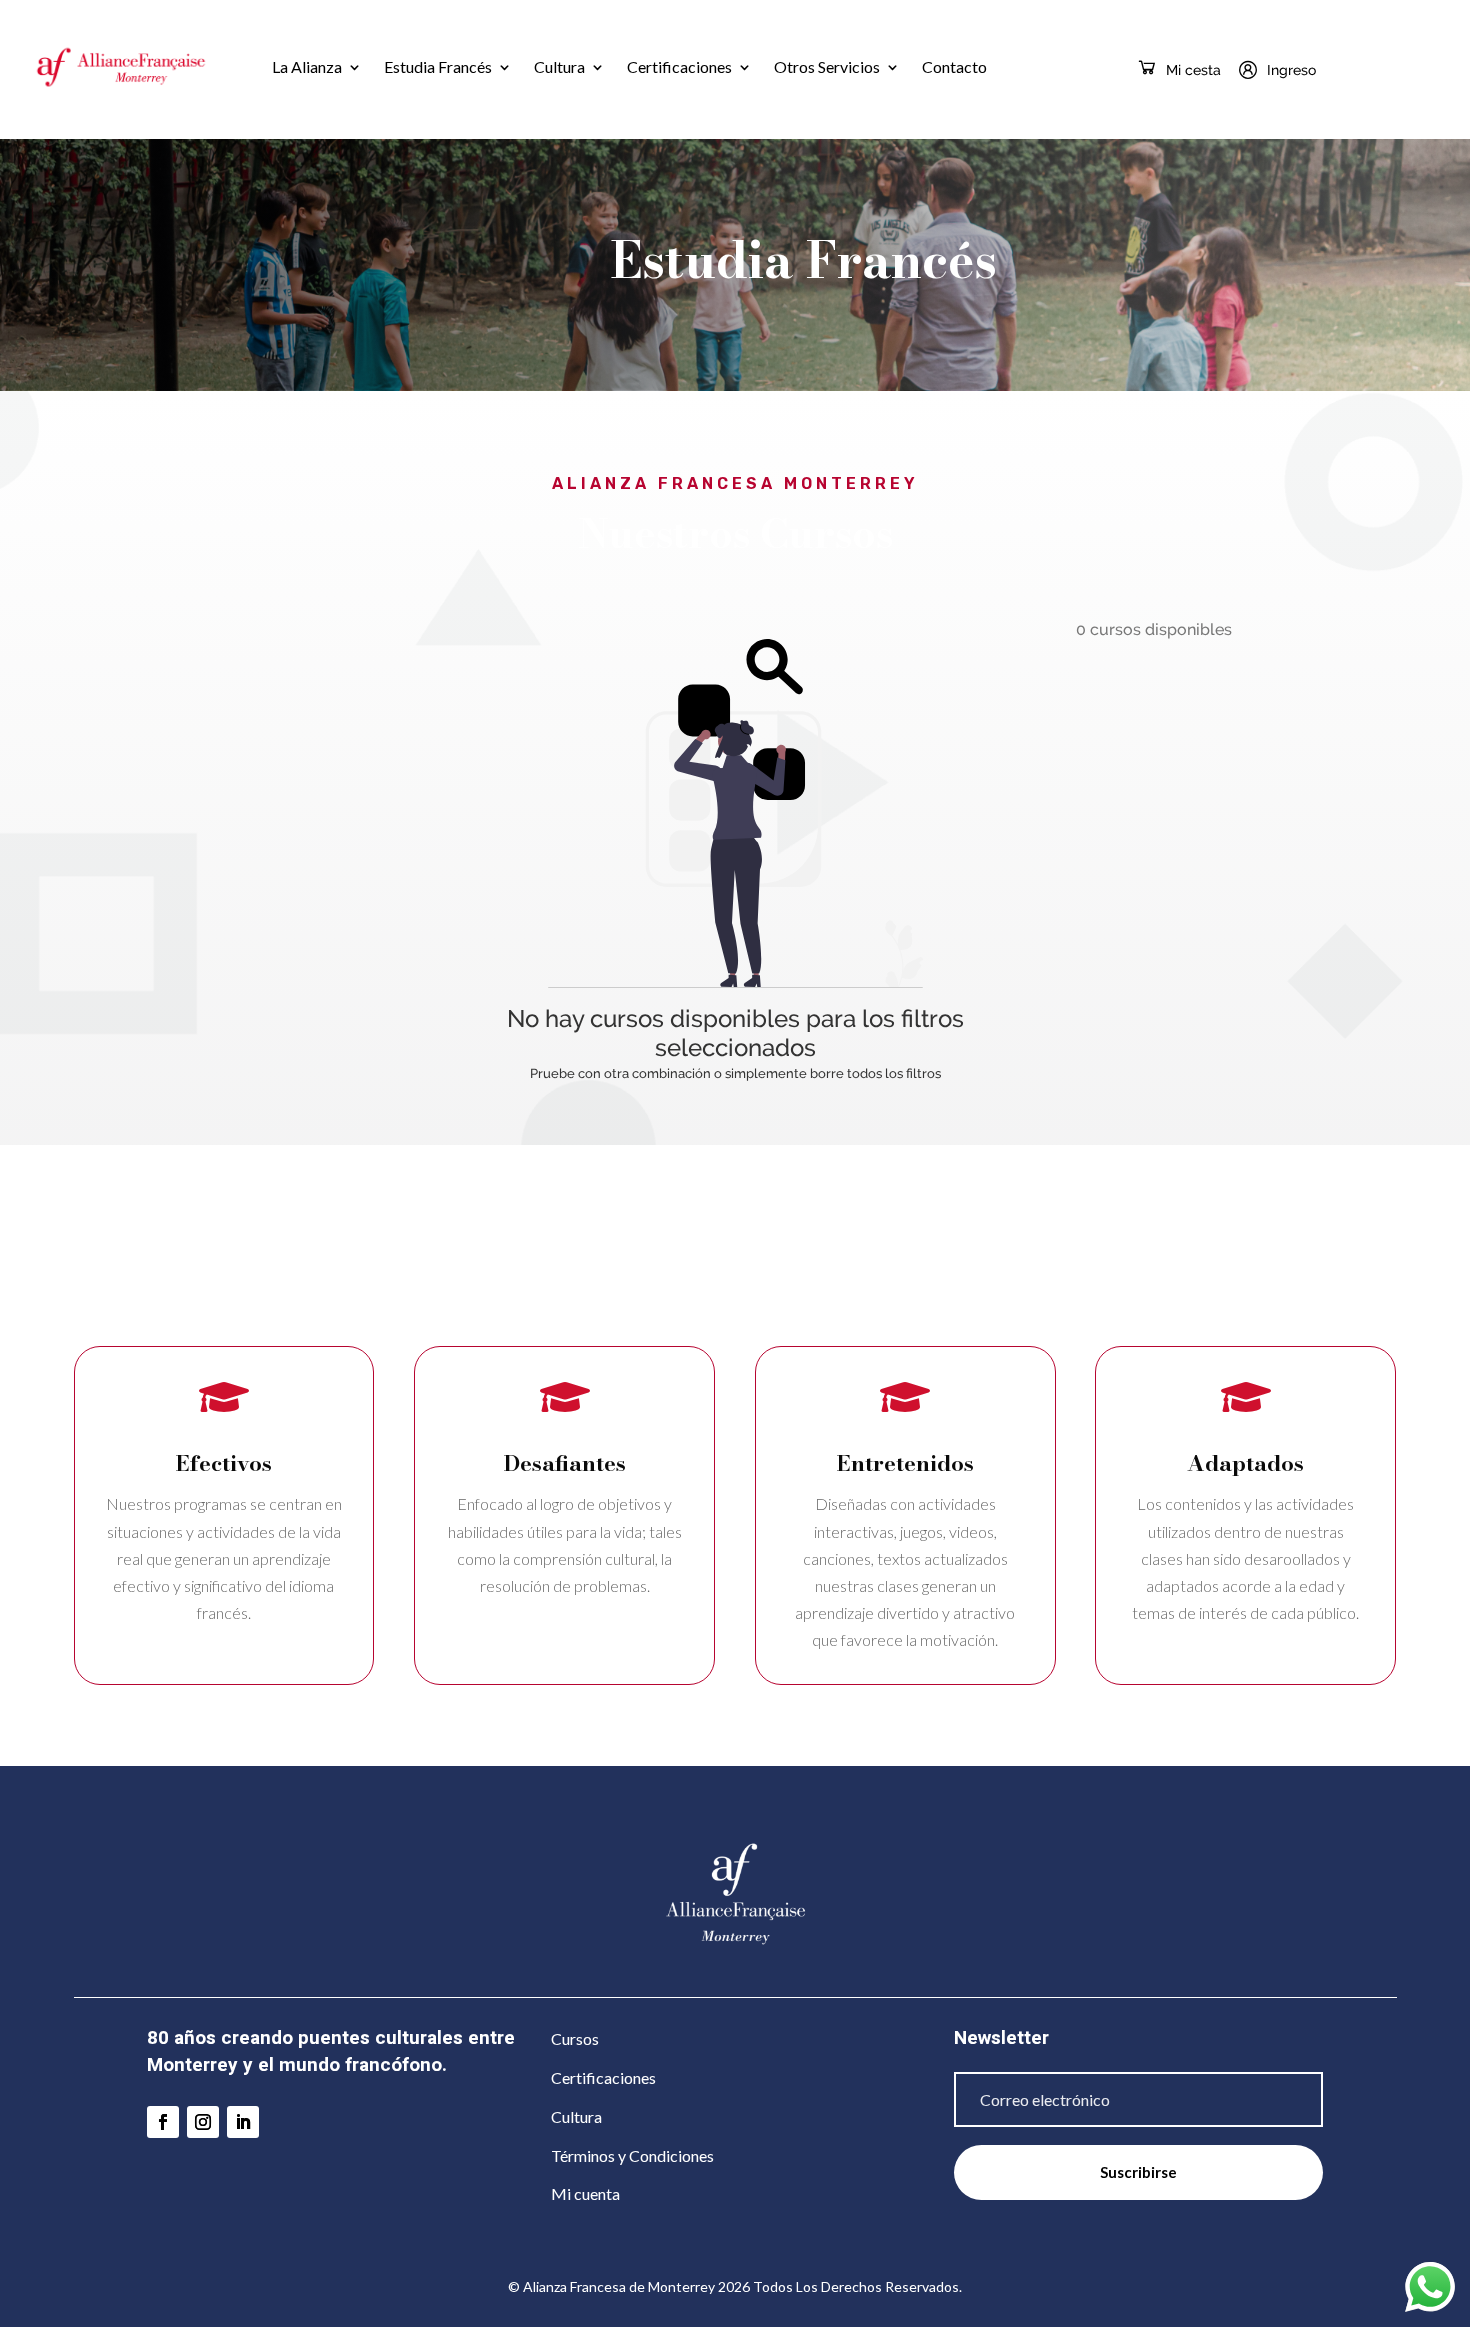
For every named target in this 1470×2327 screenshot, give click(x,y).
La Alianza (307, 66)
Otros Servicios (827, 66)
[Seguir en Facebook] (163, 2122)
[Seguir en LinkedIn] (243, 2122)
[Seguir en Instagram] (203, 2122)
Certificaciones (679, 66)
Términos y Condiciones (632, 2155)
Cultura (559, 66)
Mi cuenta (585, 2193)
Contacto (954, 66)
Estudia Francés (438, 66)
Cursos (575, 2038)
